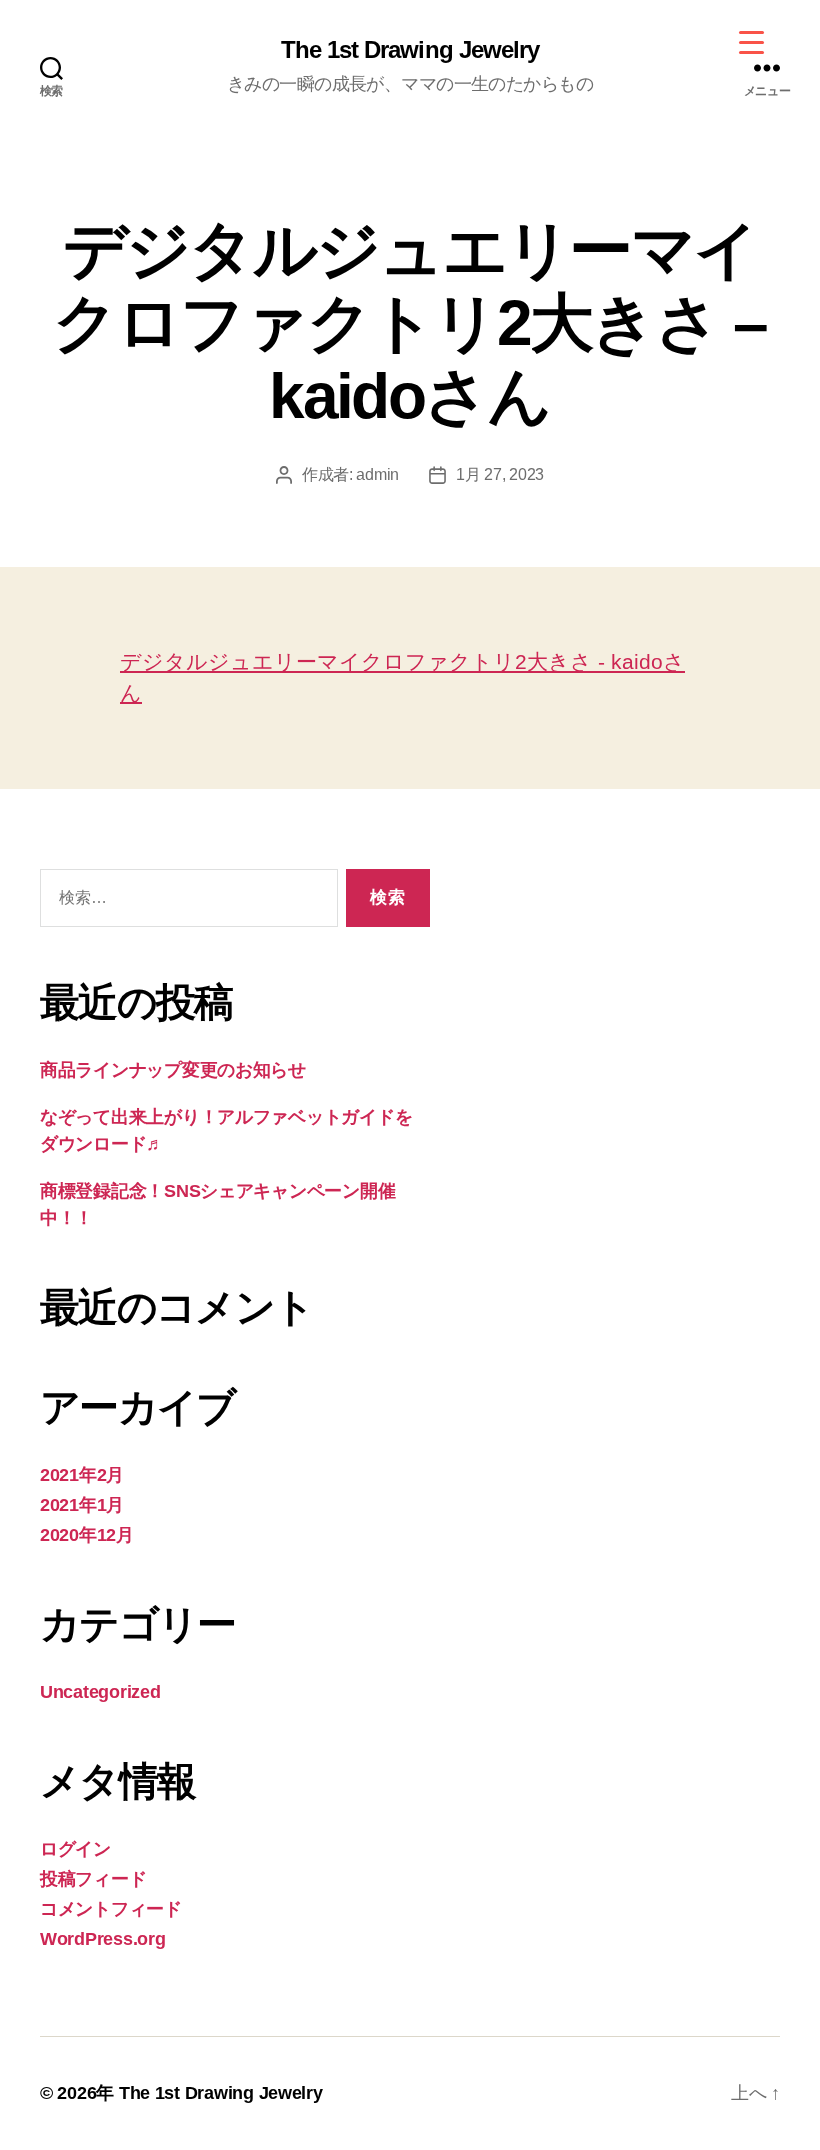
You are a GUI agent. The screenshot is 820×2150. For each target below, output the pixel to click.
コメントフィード (111, 1909)
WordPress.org (103, 1939)
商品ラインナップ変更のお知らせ (173, 1070)
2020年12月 (87, 1535)
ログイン (75, 1849)
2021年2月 (82, 1475)
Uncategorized (100, 1692)
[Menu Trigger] (751, 42)
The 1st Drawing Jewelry (409, 50)
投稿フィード (93, 1879)
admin (377, 474)
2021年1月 (82, 1505)
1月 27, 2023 (500, 474)
